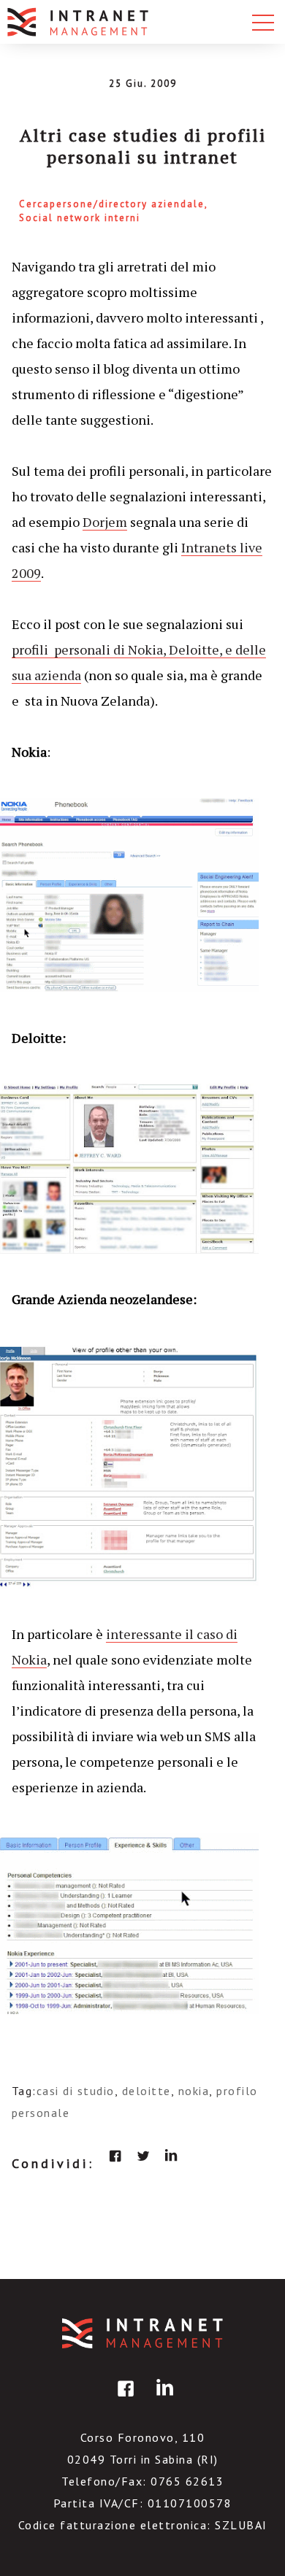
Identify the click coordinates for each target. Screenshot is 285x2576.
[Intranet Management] (79, 22)
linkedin (171, 2156)
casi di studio (76, 2091)
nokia (194, 2091)
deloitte (147, 2091)
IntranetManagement (142, 2333)
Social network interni (80, 218)
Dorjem (105, 522)
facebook (115, 2156)
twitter (143, 2156)
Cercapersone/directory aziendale (112, 204)
